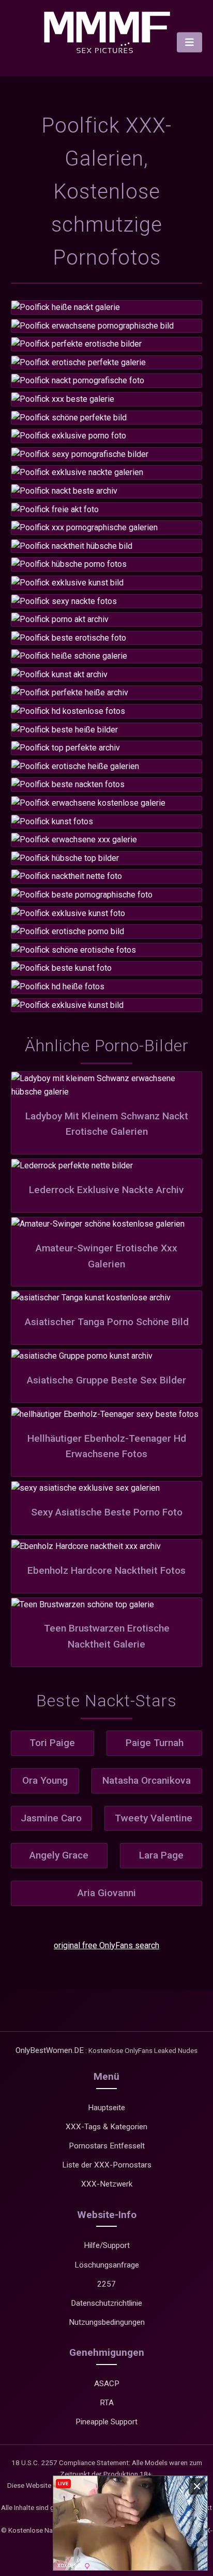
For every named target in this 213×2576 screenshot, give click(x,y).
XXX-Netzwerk (107, 2184)
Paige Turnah (155, 1743)
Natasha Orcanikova (147, 1780)
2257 (106, 2284)
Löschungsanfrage (107, 2265)
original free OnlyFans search (106, 1945)
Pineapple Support (106, 2422)
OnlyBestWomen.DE (50, 2050)
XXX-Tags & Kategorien (106, 2127)
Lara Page (161, 1855)
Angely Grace (59, 1855)
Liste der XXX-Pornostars (107, 2165)
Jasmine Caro (51, 1818)
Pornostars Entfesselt (107, 2146)
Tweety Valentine (154, 1818)
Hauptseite (106, 2108)
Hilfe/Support (107, 2245)
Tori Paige (52, 1743)
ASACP (107, 2384)
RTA (107, 2403)
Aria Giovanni (107, 1893)
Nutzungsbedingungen (107, 2322)
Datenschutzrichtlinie (106, 2303)
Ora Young (45, 1780)
